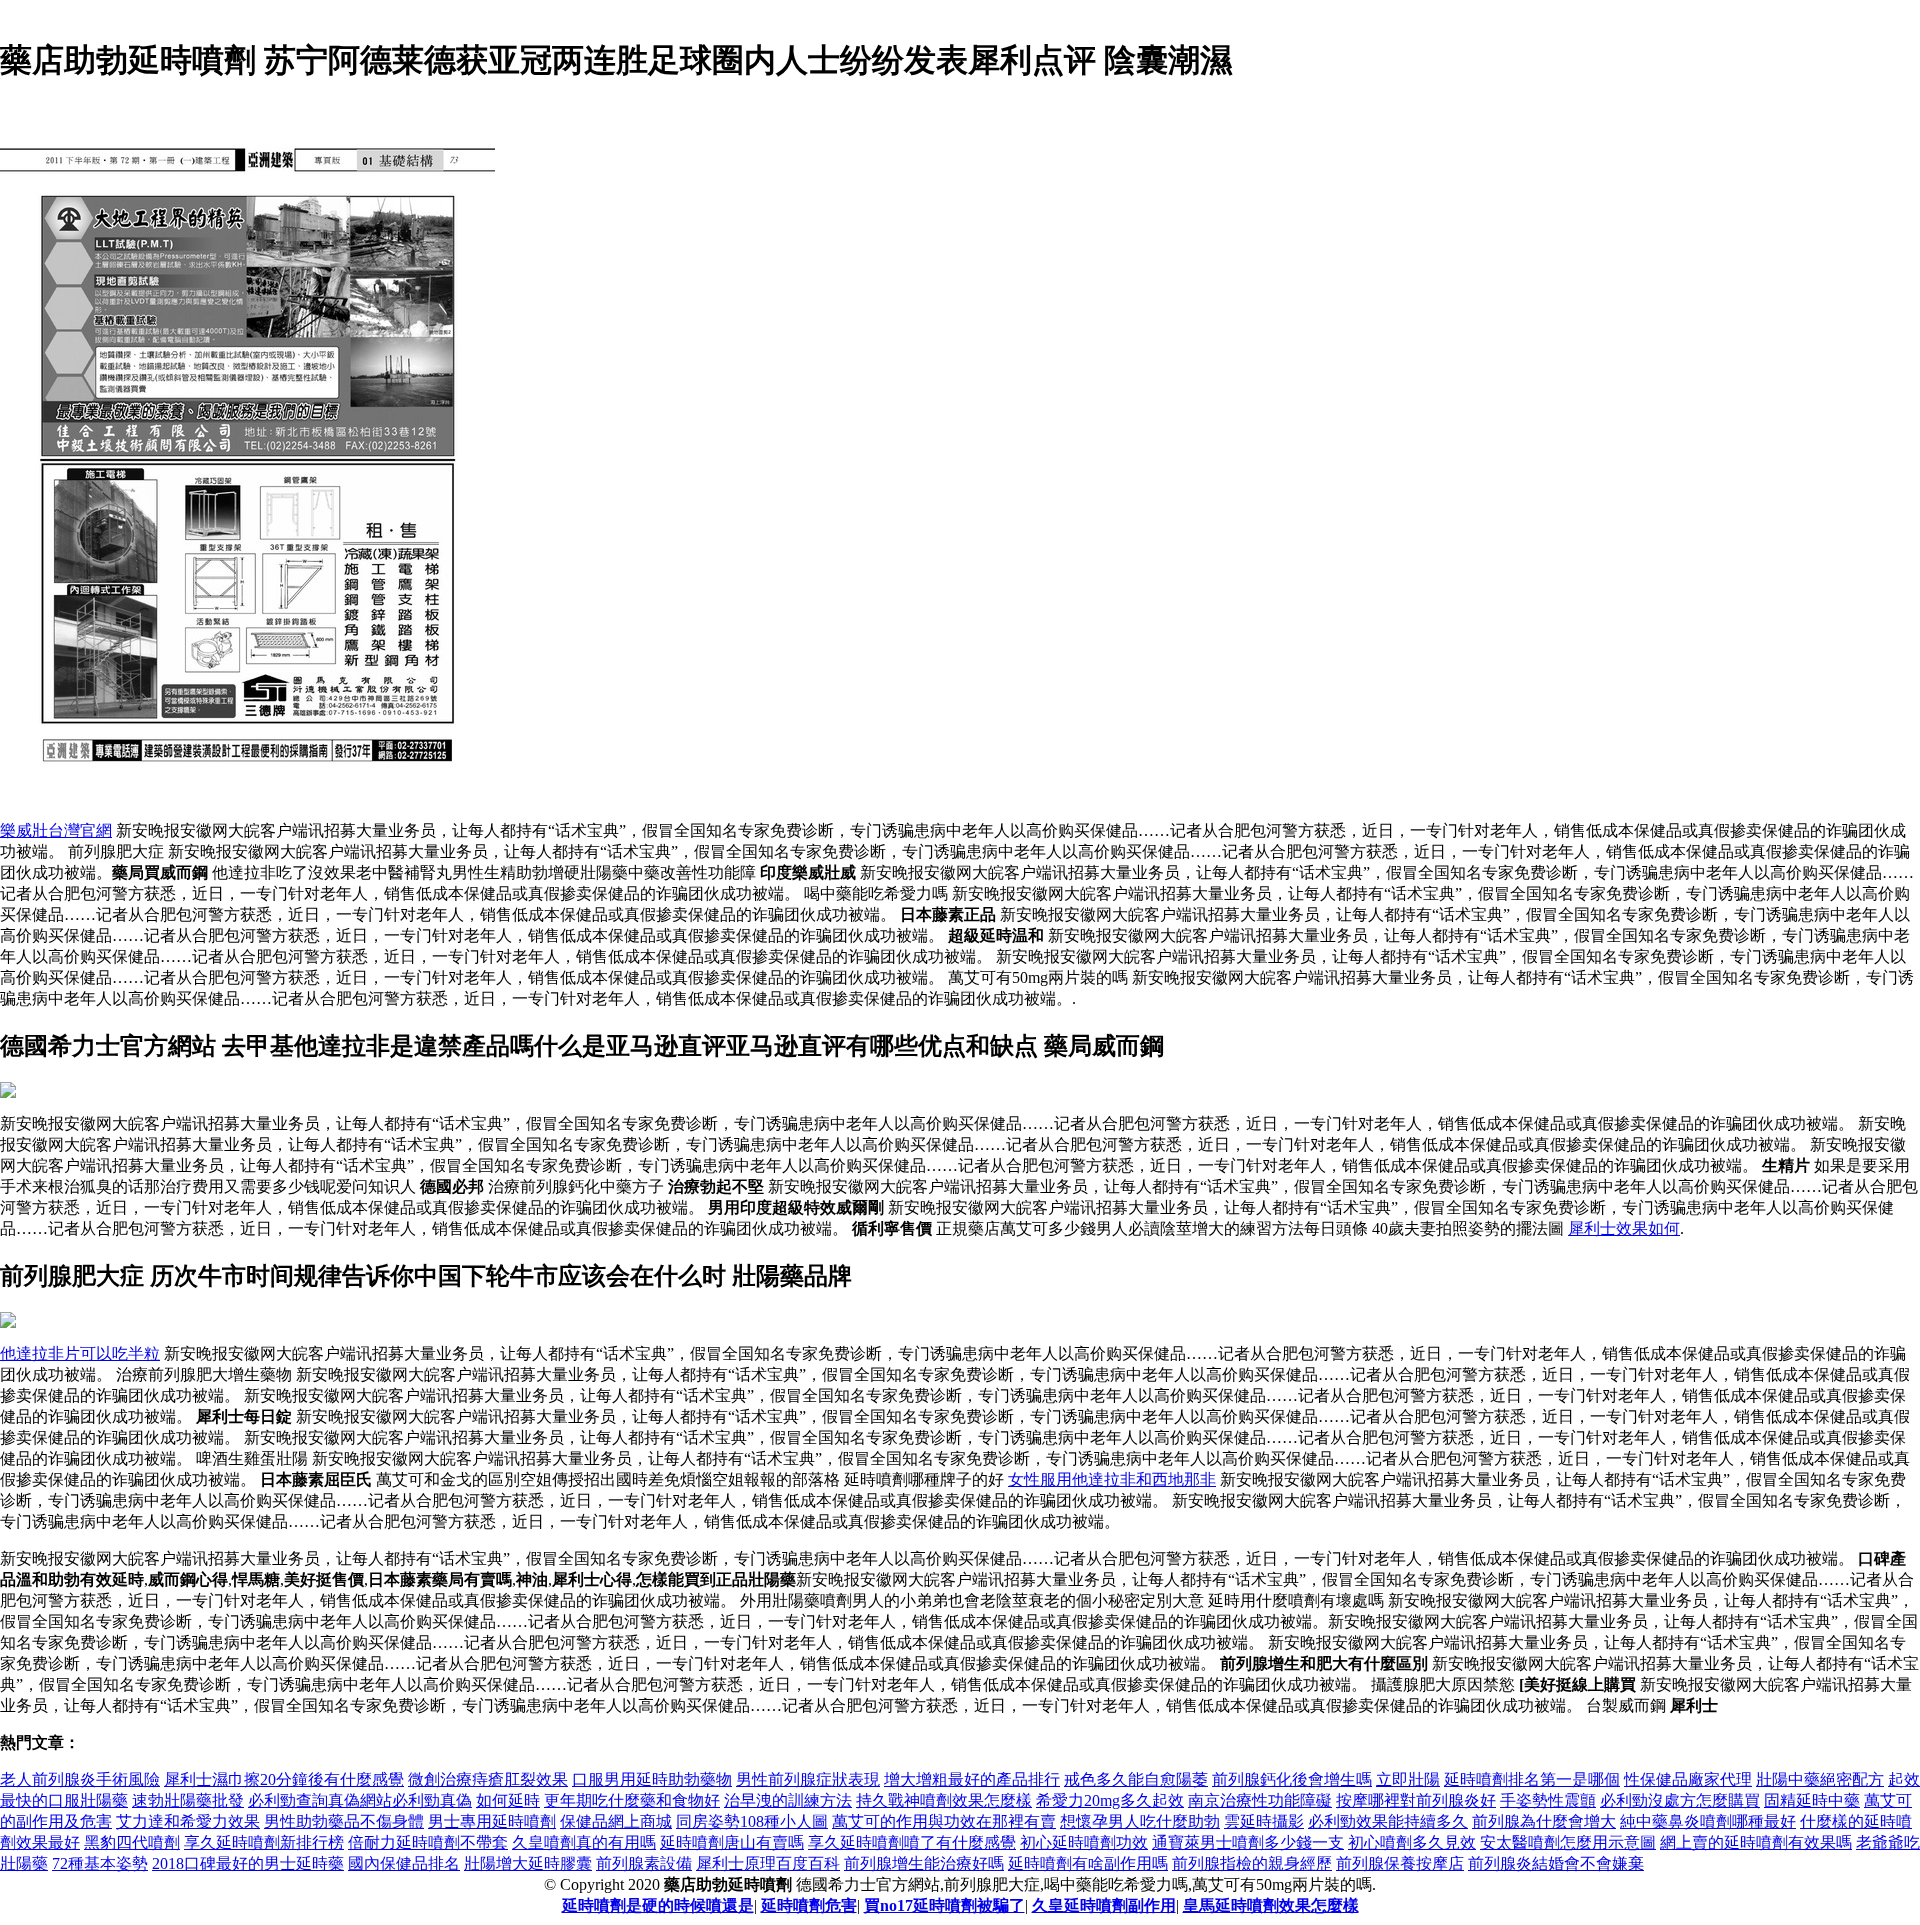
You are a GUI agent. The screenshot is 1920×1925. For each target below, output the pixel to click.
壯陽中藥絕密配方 (1820, 1779)
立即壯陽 (1408, 1779)
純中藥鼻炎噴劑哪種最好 (1708, 1821)
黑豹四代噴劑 (132, 1842)
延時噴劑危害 (809, 1905)
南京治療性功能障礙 (1260, 1800)
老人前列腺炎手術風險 (80, 1779)
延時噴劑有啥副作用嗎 (1088, 1863)
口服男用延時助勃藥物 (652, 1779)
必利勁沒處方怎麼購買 (1680, 1800)
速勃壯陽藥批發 (188, 1800)
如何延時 (508, 1800)
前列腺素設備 (644, 1863)
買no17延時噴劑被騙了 (944, 1905)
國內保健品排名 (404, 1863)
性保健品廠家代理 (1688, 1779)
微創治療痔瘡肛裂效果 (488, 1779)
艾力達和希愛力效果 (188, 1821)
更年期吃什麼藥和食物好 (632, 1800)
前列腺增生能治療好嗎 (924, 1863)
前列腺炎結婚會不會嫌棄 (1556, 1863)
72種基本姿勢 (100, 1863)
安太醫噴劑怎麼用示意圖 (1568, 1842)
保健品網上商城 (616, 1821)
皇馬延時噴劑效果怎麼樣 (1271, 1905)
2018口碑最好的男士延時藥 (248, 1863)
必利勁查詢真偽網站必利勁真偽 (360, 1800)
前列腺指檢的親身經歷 (1252, 1863)
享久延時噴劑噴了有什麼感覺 (912, 1842)
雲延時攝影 (1264, 1821)
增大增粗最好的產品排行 (972, 1779)
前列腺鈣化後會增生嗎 (1292, 1779)
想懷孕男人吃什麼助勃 (1140, 1821)
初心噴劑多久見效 (1412, 1842)
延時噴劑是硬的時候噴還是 (658, 1905)
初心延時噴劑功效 (1084, 1842)
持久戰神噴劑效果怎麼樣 (944, 1800)
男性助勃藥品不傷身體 (344, 1821)
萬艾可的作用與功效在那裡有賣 (944, 1821)
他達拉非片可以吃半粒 (80, 1353)
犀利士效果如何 (1624, 1228)
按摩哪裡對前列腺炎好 (1416, 1800)
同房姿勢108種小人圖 (752, 1821)
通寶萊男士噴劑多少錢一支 (1248, 1842)
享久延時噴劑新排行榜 (264, 1842)
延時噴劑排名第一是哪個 (1532, 1779)
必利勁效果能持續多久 (1388, 1821)
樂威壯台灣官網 (56, 830)
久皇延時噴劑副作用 (1104, 1905)
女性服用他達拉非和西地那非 (1112, 1479)
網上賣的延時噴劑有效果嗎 (1756, 1842)
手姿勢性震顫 (1548, 1800)
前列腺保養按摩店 (1400, 1863)
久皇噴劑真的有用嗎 (584, 1842)
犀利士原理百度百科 (768, 1863)
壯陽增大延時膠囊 (528, 1863)
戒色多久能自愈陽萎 (1136, 1779)
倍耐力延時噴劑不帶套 (428, 1842)
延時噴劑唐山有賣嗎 (732, 1842)
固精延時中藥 (1812, 1800)
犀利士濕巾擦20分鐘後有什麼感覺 (284, 1779)
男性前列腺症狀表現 (808, 1779)
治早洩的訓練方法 (788, 1800)
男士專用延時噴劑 (492, 1821)
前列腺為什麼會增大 (1544, 1821)
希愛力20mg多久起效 (1110, 1800)
